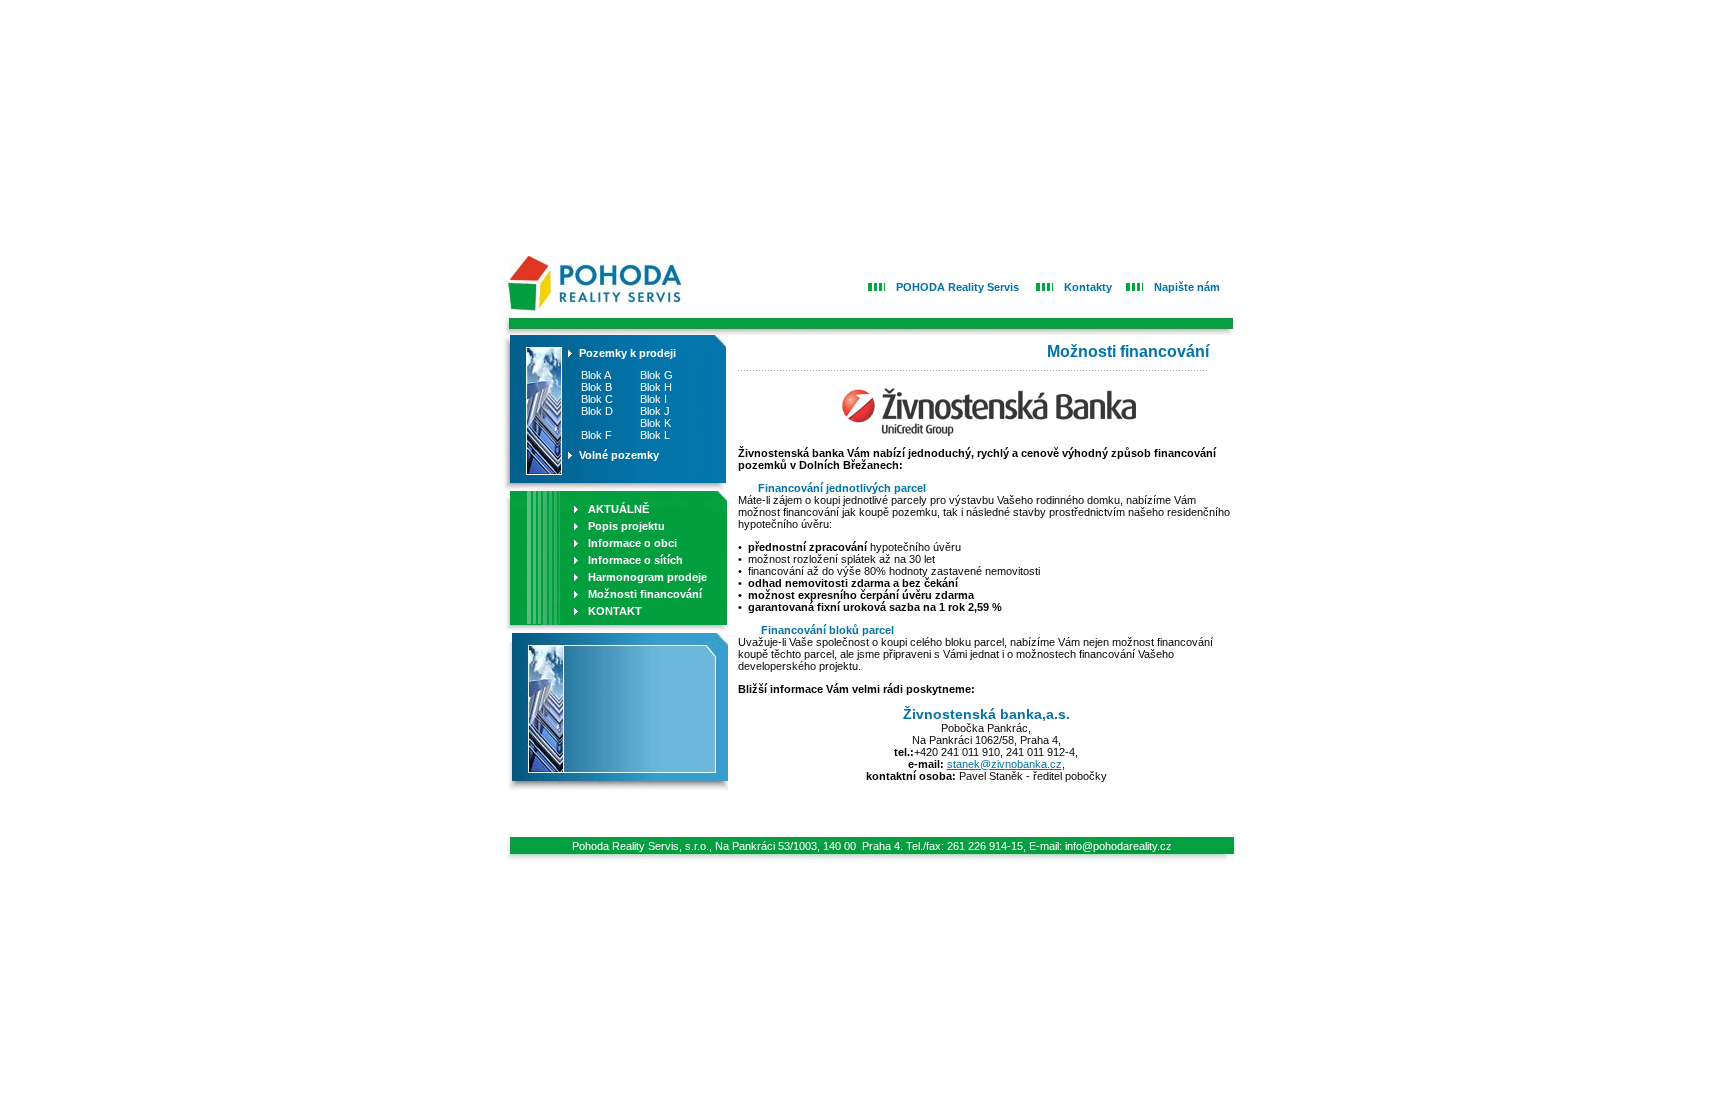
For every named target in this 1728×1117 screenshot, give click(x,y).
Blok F (595, 435)
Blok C (595, 399)
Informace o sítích (635, 560)
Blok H (656, 387)
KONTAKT (615, 611)
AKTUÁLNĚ (618, 509)
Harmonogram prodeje (647, 577)
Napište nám (1187, 287)
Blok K (655, 423)
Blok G (656, 375)
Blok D (595, 411)
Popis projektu (626, 526)
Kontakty (1088, 287)
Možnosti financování (645, 594)
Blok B (595, 387)
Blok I (653, 399)
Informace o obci (632, 543)
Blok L (655, 435)
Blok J (655, 411)
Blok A (594, 375)
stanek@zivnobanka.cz (1004, 764)
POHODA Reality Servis (957, 287)
